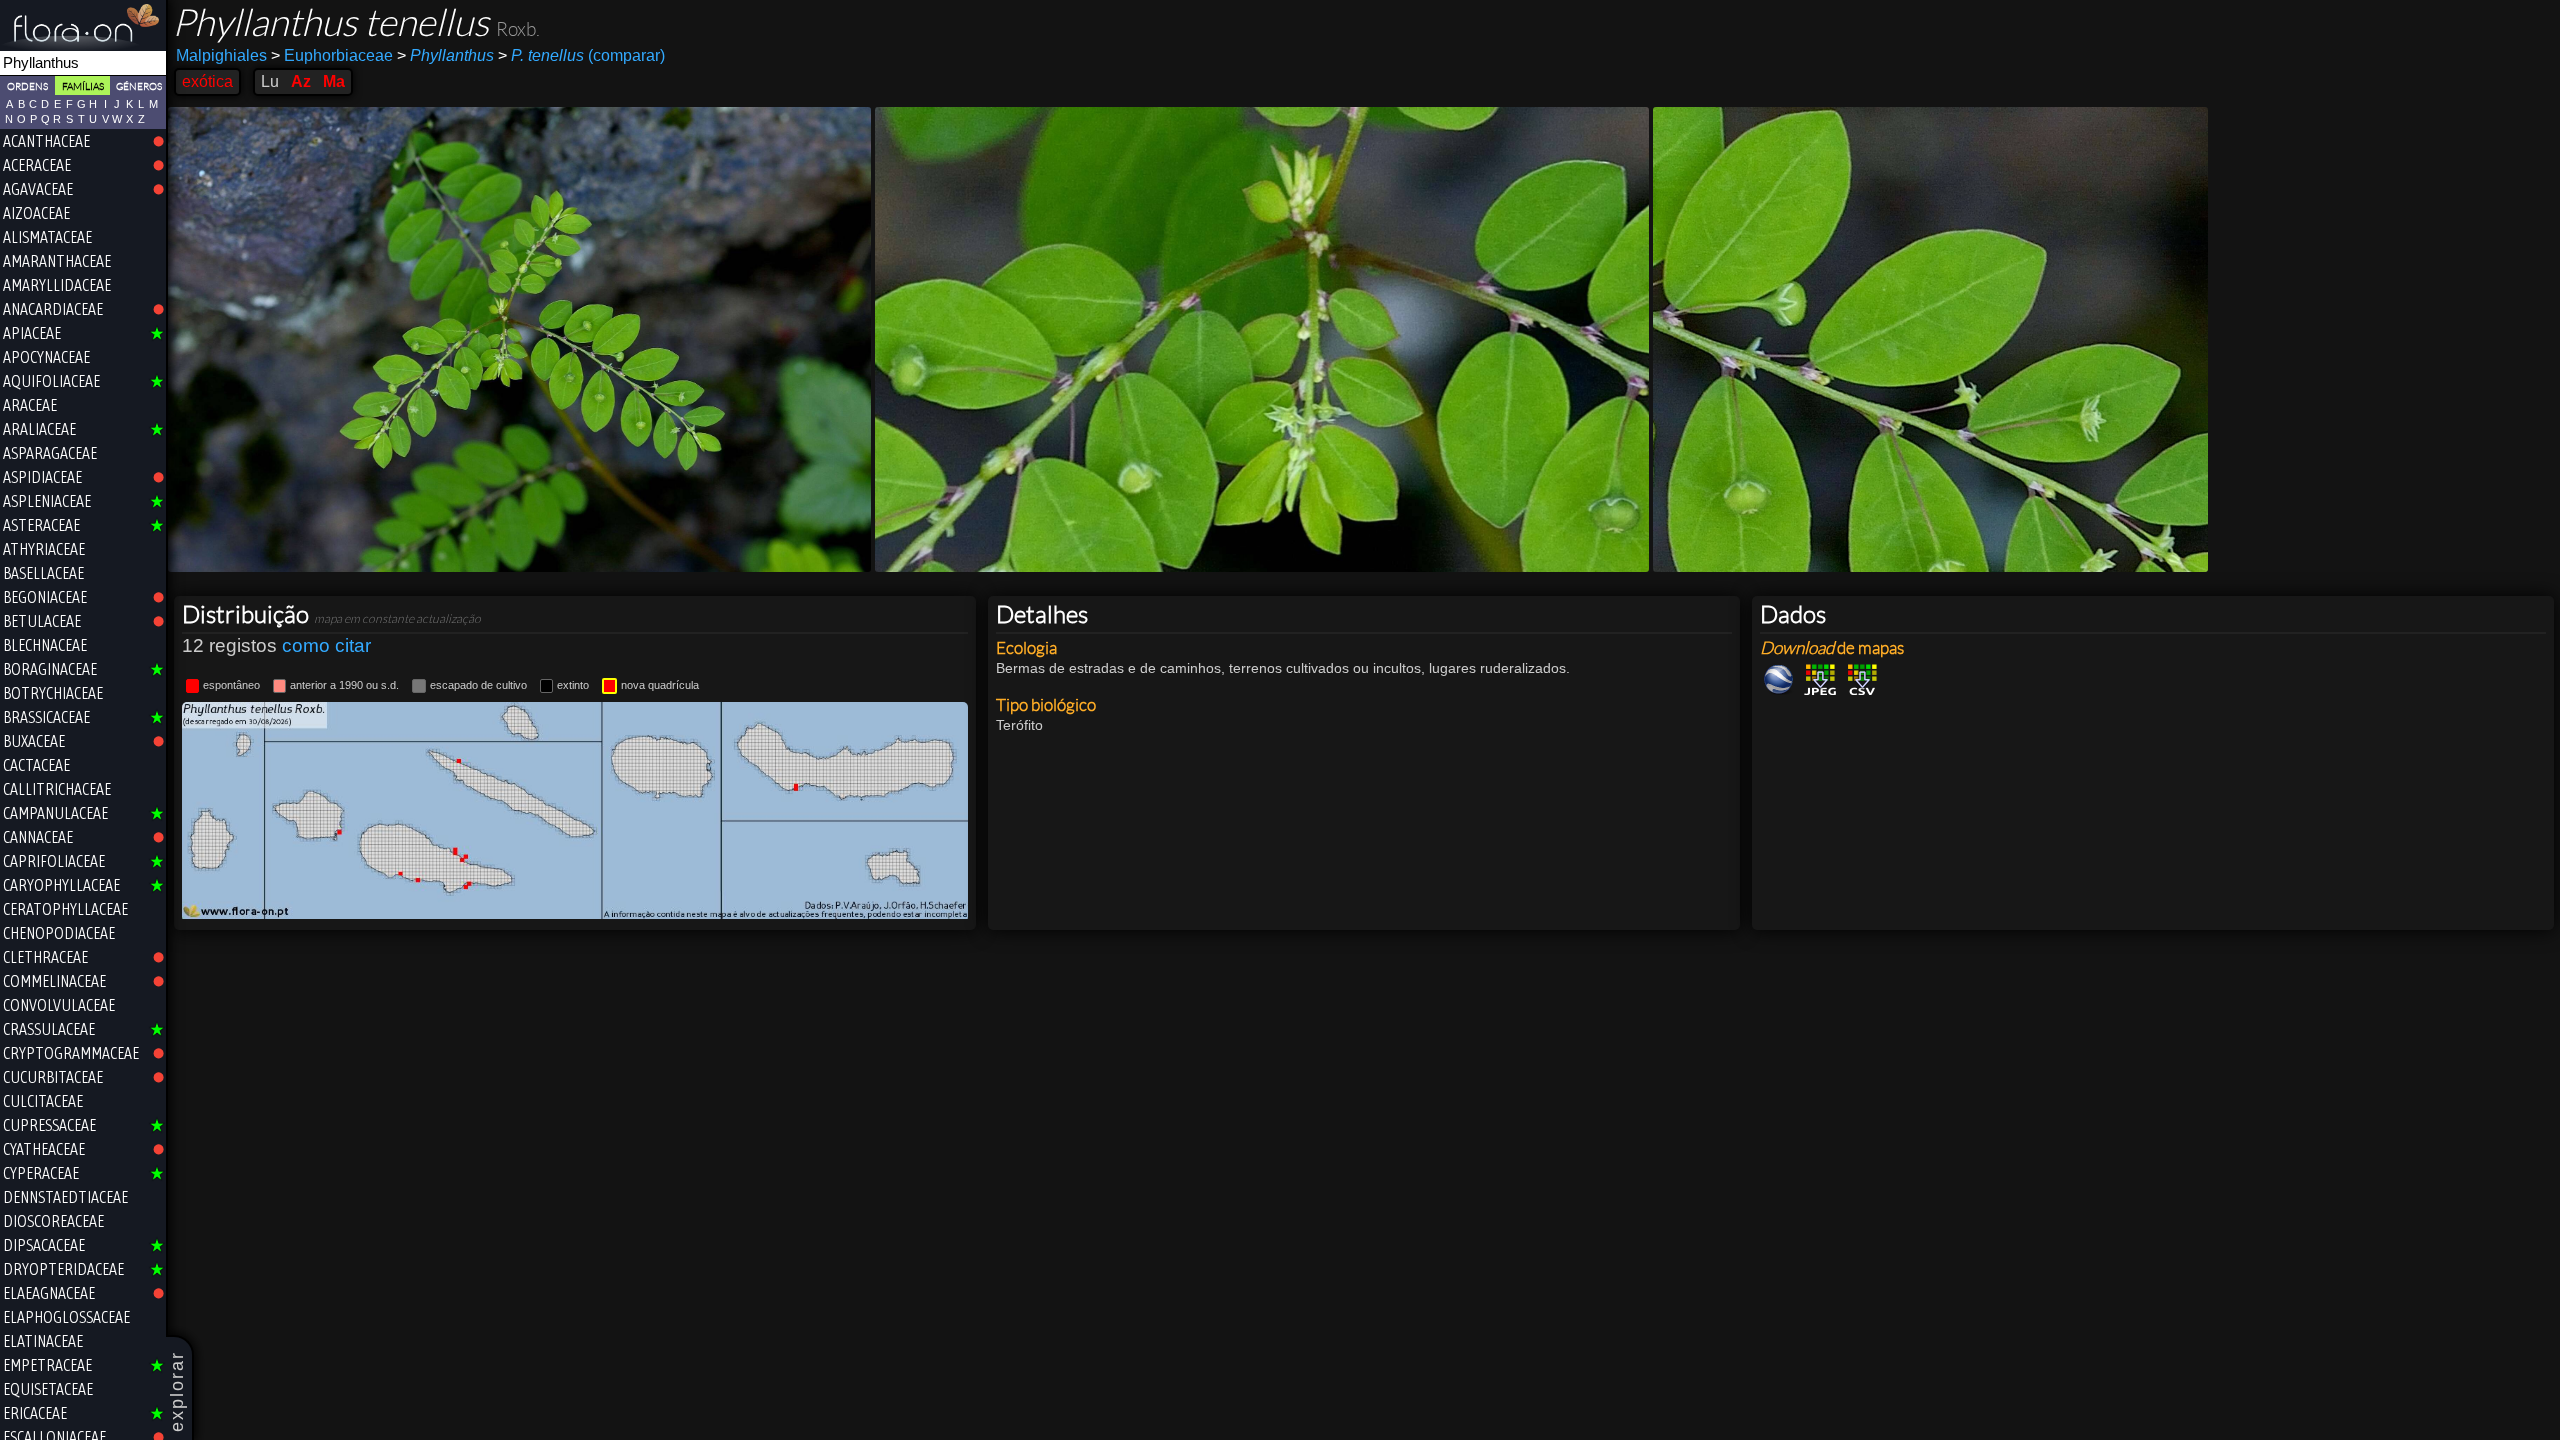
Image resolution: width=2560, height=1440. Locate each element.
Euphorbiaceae (332, 55)
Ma (334, 81)
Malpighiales (221, 55)
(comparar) (581, 55)
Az (301, 81)
